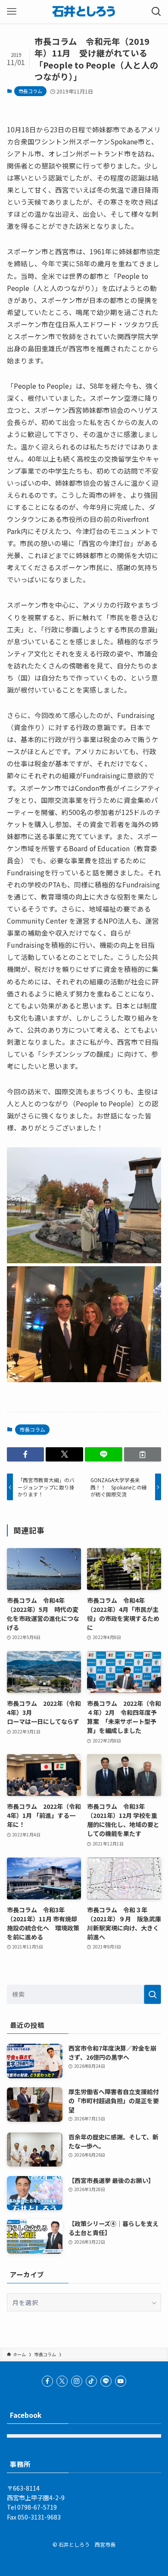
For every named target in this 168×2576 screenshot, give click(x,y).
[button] (26, 1455)
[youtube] (121, 2381)
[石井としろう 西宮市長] (84, 12)
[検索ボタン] (156, 12)
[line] (106, 2381)
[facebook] (47, 2381)
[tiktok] (91, 2381)
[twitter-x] (62, 2381)
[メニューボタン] (12, 12)
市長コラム (30, 91)
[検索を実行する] (152, 1994)
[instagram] (77, 2381)
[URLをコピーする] (143, 1455)
